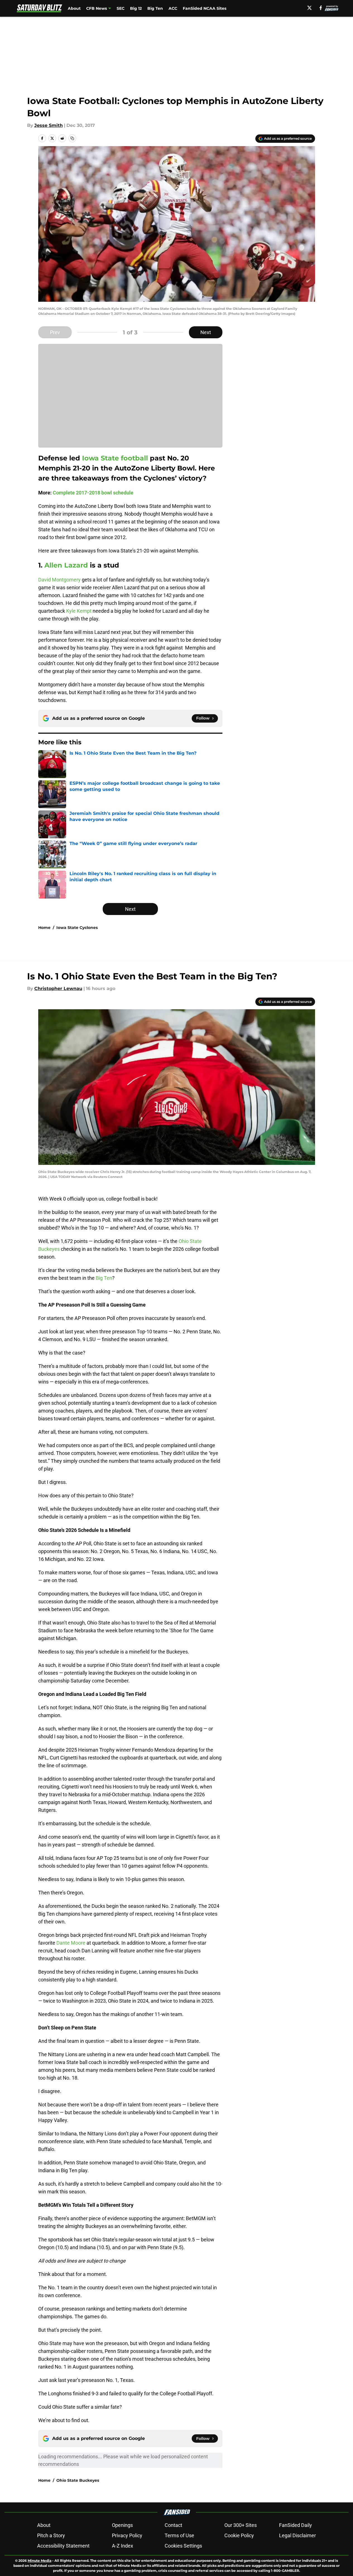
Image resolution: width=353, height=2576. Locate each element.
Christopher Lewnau (58, 988)
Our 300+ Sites (241, 2525)
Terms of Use (179, 2535)
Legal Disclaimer (297, 2535)
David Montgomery (59, 580)
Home (44, 928)
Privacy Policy (127, 2535)
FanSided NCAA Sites (205, 8)
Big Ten (155, 8)
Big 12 (136, 8)
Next (206, 332)
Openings (122, 2525)
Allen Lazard (66, 565)
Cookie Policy (239, 2535)
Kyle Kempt (79, 611)
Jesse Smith (49, 125)
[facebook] (321, 8)
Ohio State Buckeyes (78, 2480)
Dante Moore (71, 1943)
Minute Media (39, 2561)
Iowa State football (116, 458)
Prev (55, 332)
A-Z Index (123, 2546)
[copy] (72, 138)
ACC (173, 8)
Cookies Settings (183, 2546)
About (74, 8)
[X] (309, 8)
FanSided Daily (296, 2525)
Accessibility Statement (63, 2546)
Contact (173, 2525)
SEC (121, 8)
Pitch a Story (51, 2535)
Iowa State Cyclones (77, 928)
